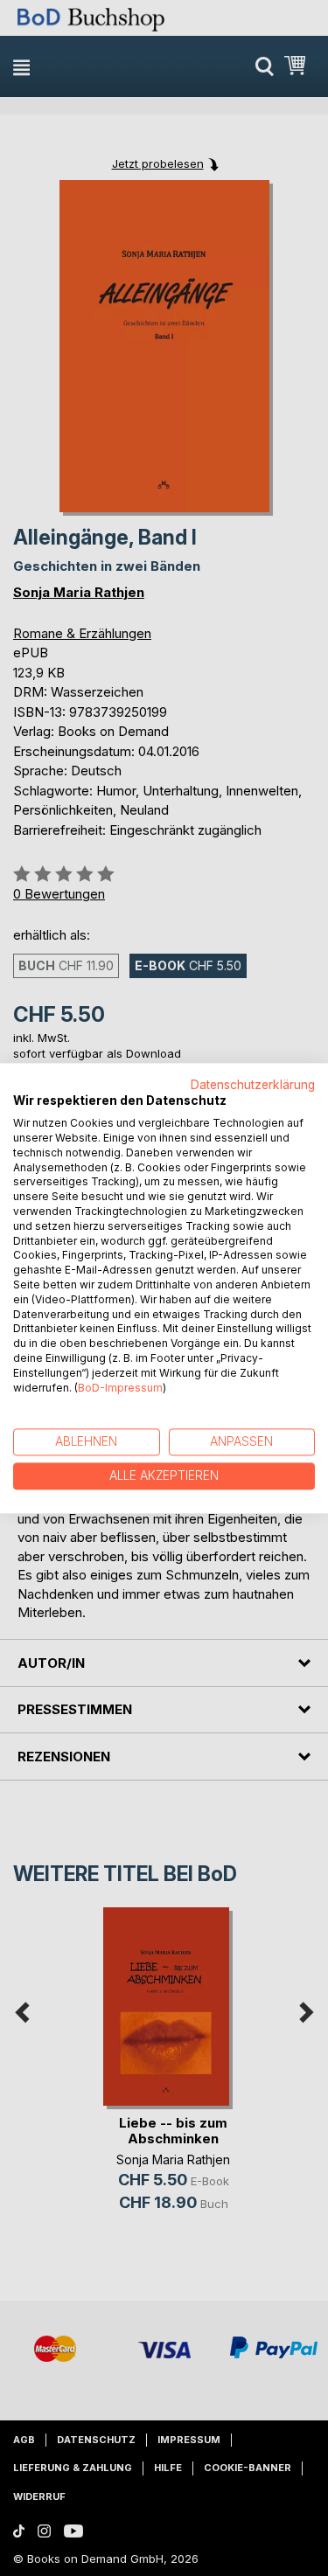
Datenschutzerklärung (253, 1085)
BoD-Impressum (120, 1388)
